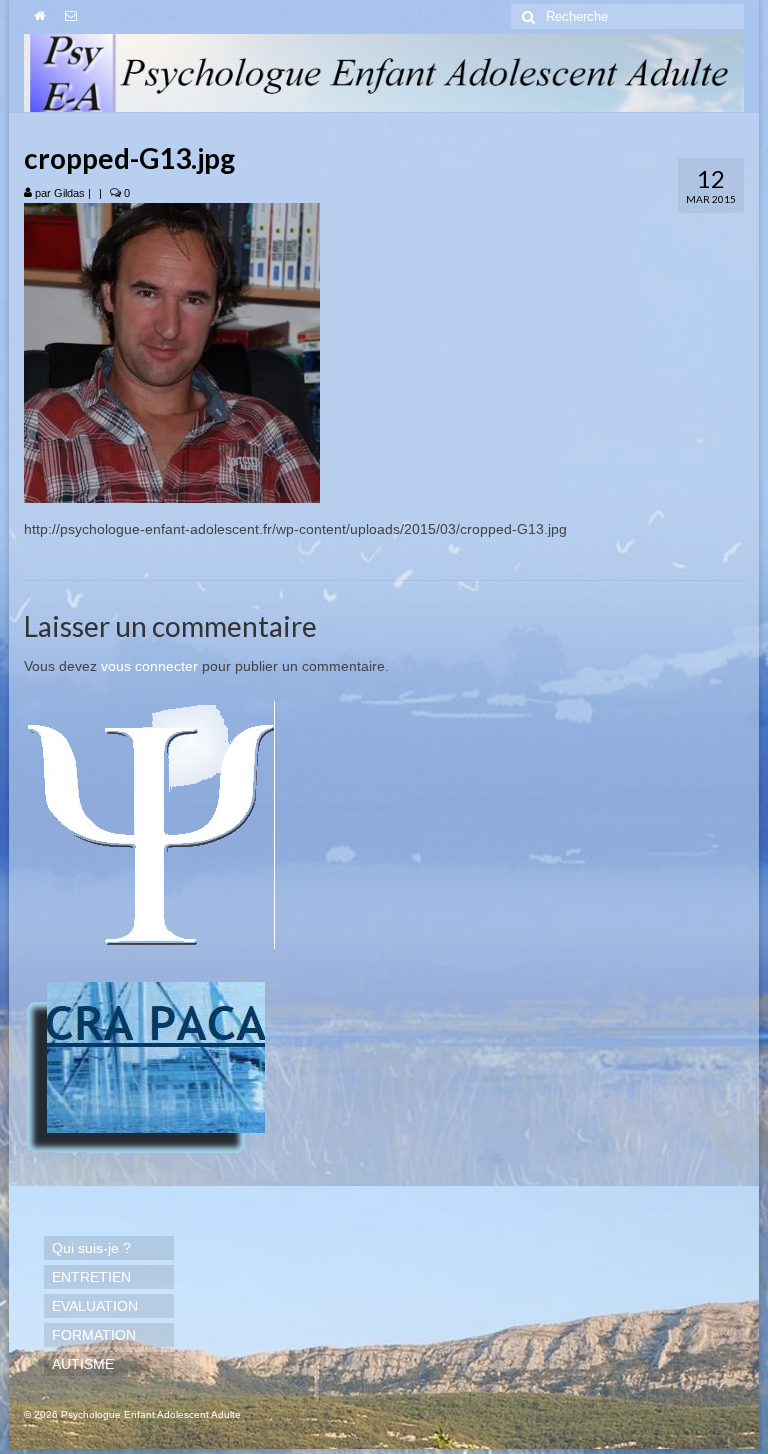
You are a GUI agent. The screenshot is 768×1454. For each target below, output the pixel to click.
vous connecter (149, 666)
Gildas (69, 193)
